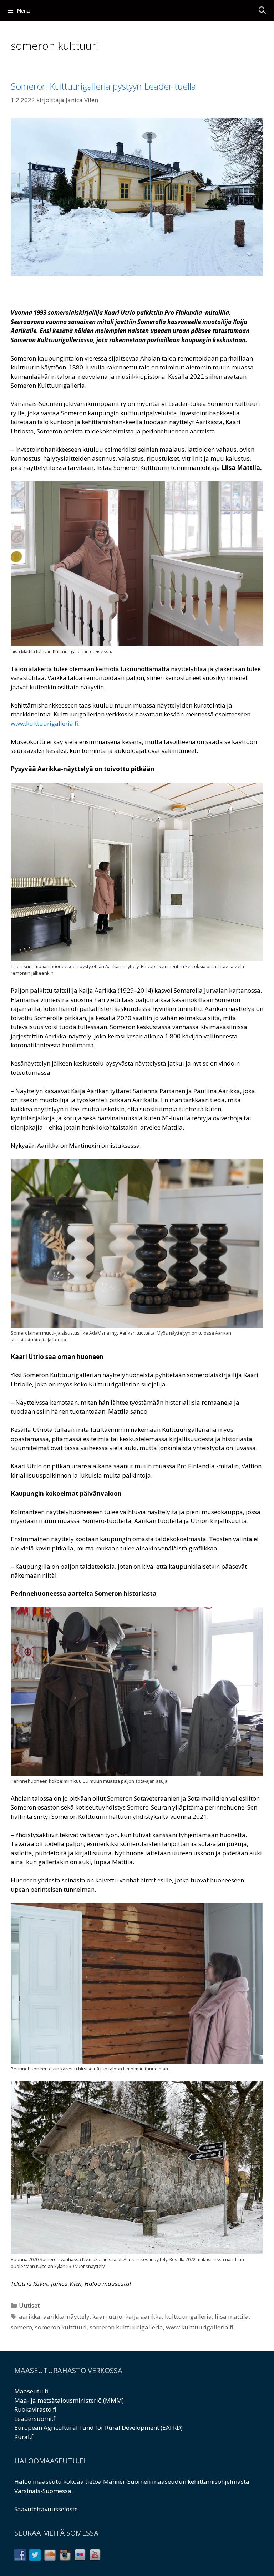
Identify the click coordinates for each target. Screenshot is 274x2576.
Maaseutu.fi (31, 2391)
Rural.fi (24, 2437)
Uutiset (29, 2305)
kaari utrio (107, 2316)
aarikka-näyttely (66, 2316)
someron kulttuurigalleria (126, 2327)
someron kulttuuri (61, 2327)
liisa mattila (232, 2316)
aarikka (30, 2316)
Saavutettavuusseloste (46, 2509)
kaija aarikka (144, 2316)
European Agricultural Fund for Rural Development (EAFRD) (98, 2428)
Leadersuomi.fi (35, 2419)
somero (21, 2327)
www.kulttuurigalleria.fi (200, 2327)
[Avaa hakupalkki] (262, 11)
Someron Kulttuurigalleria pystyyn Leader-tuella (103, 86)
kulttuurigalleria (188, 2316)
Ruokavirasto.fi (35, 2409)
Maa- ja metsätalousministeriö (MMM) (69, 2400)
